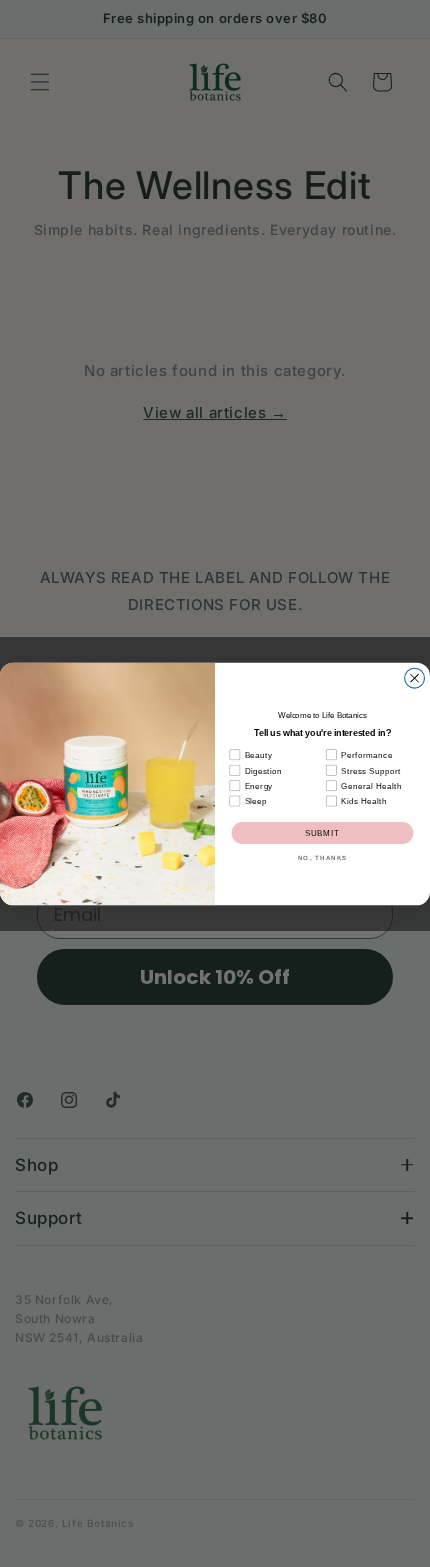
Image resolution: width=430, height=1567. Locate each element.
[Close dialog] (415, 678)
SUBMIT (323, 832)
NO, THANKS (322, 855)
